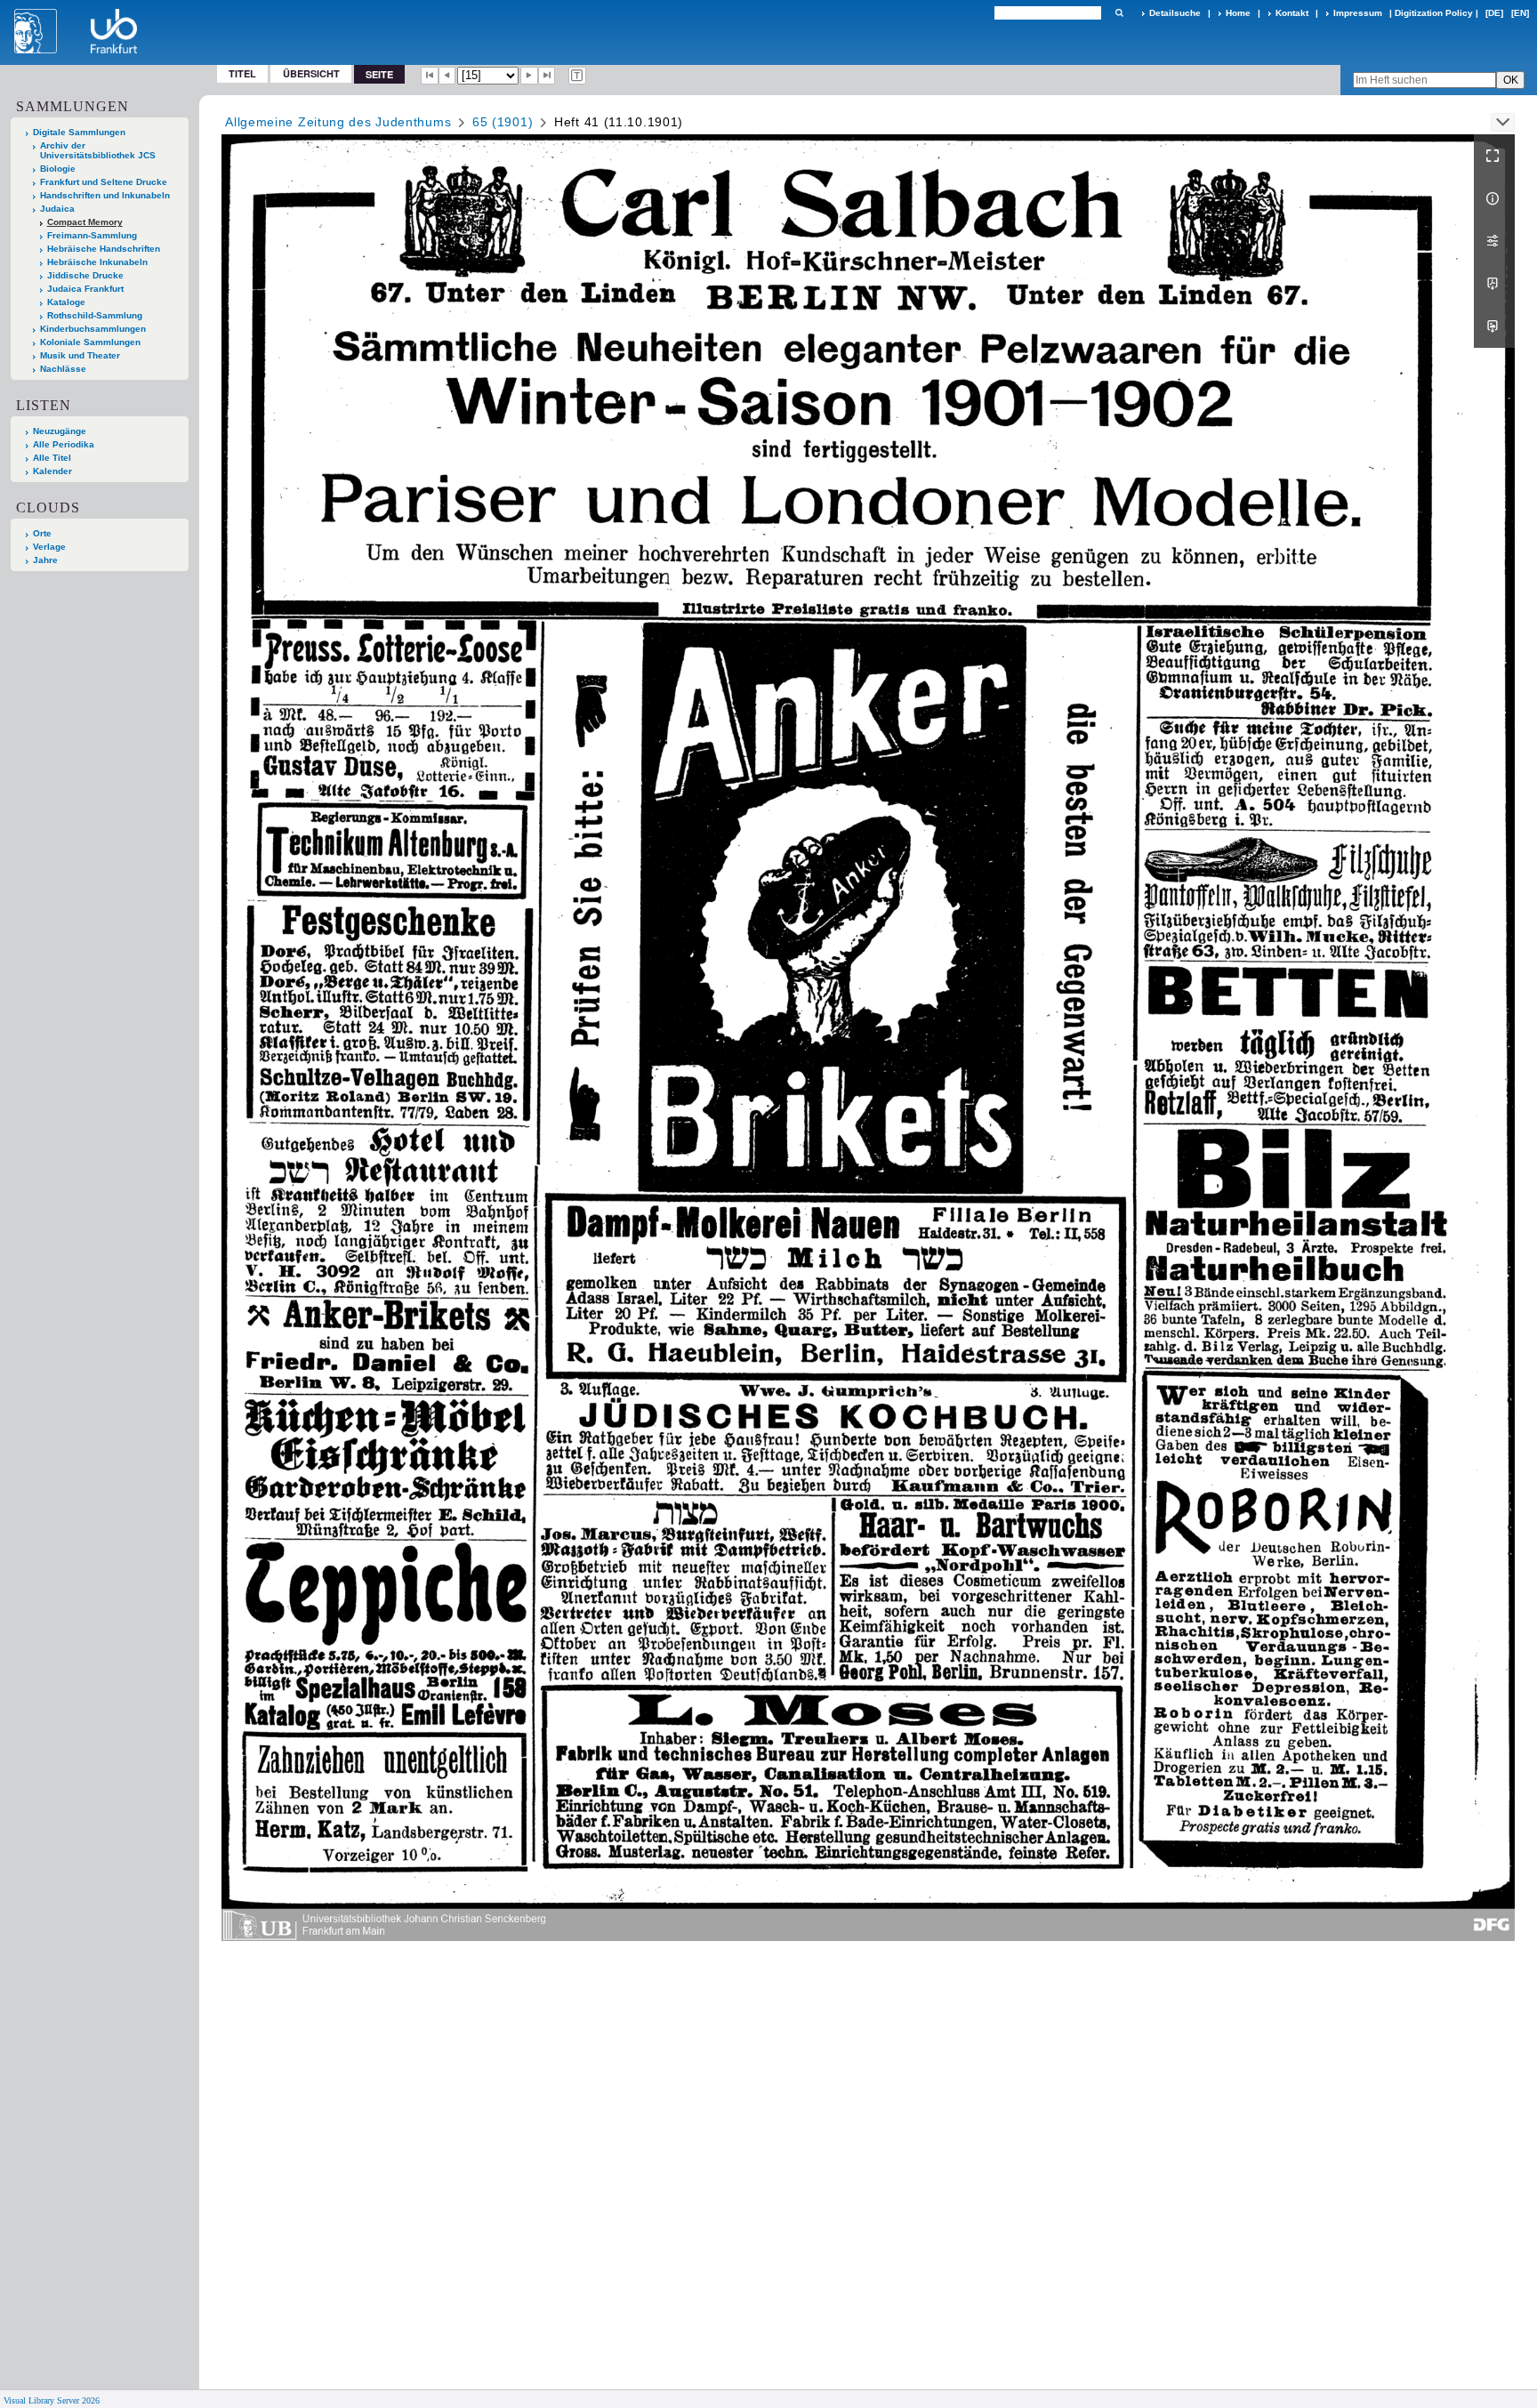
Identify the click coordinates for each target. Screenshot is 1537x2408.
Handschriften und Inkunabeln (105, 195)
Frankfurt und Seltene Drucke (104, 182)
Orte (42, 533)
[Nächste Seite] (529, 76)
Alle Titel (52, 458)
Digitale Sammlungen (79, 132)
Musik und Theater (80, 355)
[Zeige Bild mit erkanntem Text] (577, 76)
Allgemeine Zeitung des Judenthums (338, 122)
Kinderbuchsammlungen (93, 329)
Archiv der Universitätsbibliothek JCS (98, 150)
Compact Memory (85, 222)
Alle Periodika (64, 444)
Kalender (52, 471)
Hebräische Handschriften (104, 249)
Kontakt (1292, 13)
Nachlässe (63, 369)
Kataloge (66, 302)
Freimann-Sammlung (92, 235)
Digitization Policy (1434, 13)
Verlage (49, 547)
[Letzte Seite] (547, 76)
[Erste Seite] (430, 76)
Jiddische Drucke (85, 275)
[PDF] (1494, 284)
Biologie (58, 169)
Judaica (57, 209)
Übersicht (311, 73)
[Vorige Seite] (447, 76)
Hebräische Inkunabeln (97, 262)
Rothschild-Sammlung (95, 315)
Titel (242, 73)
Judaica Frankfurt (85, 289)
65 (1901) (503, 122)
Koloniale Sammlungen (90, 342)
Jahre (45, 560)
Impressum (1358, 13)
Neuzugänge (60, 431)
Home (1238, 13)
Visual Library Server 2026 (52, 2400)
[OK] (1119, 13)
